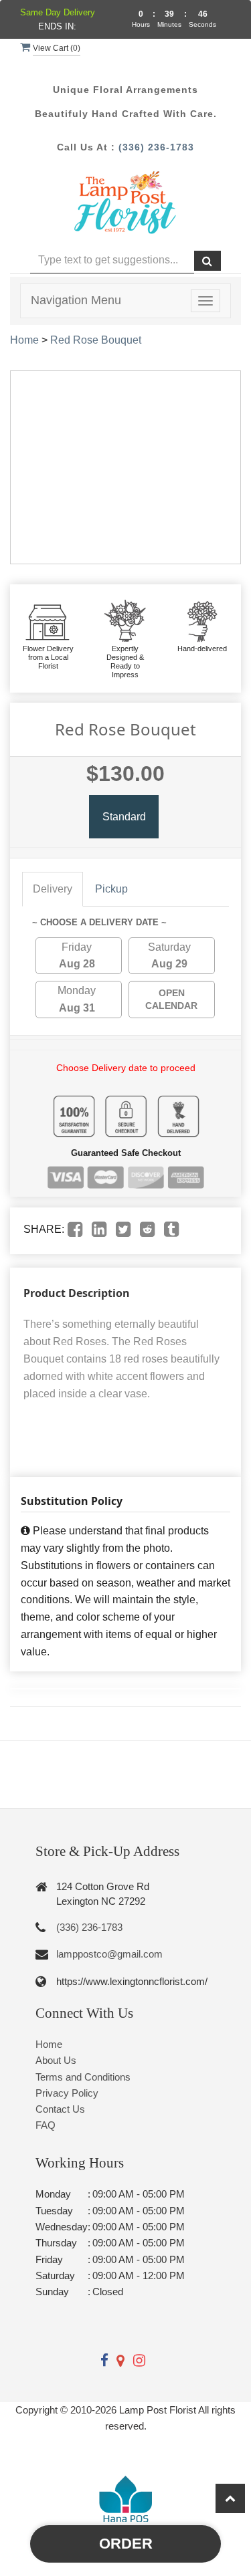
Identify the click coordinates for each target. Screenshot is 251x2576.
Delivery (53, 889)
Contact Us (60, 2109)
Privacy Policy (67, 2093)
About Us (56, 2060)
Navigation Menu (76, 300)
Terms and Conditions (83, 2077)
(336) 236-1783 (156, 147)
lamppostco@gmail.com (109, 1954)
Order (126, 2544)
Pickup (111, 889)
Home (24, 340)
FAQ (46, 2125)
